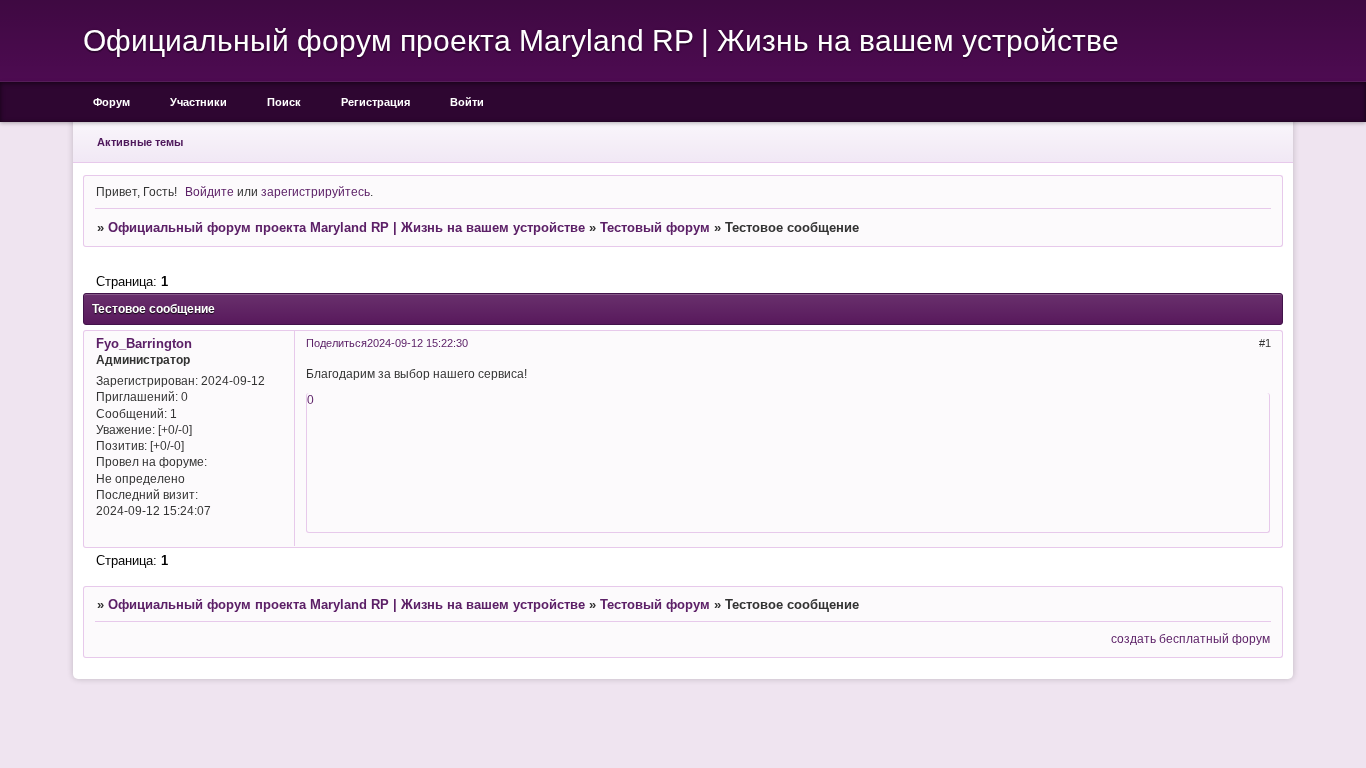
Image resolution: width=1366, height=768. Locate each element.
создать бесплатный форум (1190, 638)
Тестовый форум (655, 227)
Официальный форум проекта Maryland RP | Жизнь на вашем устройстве (346, 227)
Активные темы (140, 142)
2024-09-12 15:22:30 (417, 343)
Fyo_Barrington (144, 343)
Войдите (209, 191)
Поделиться (336, 343)
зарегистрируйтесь (315, 191)
